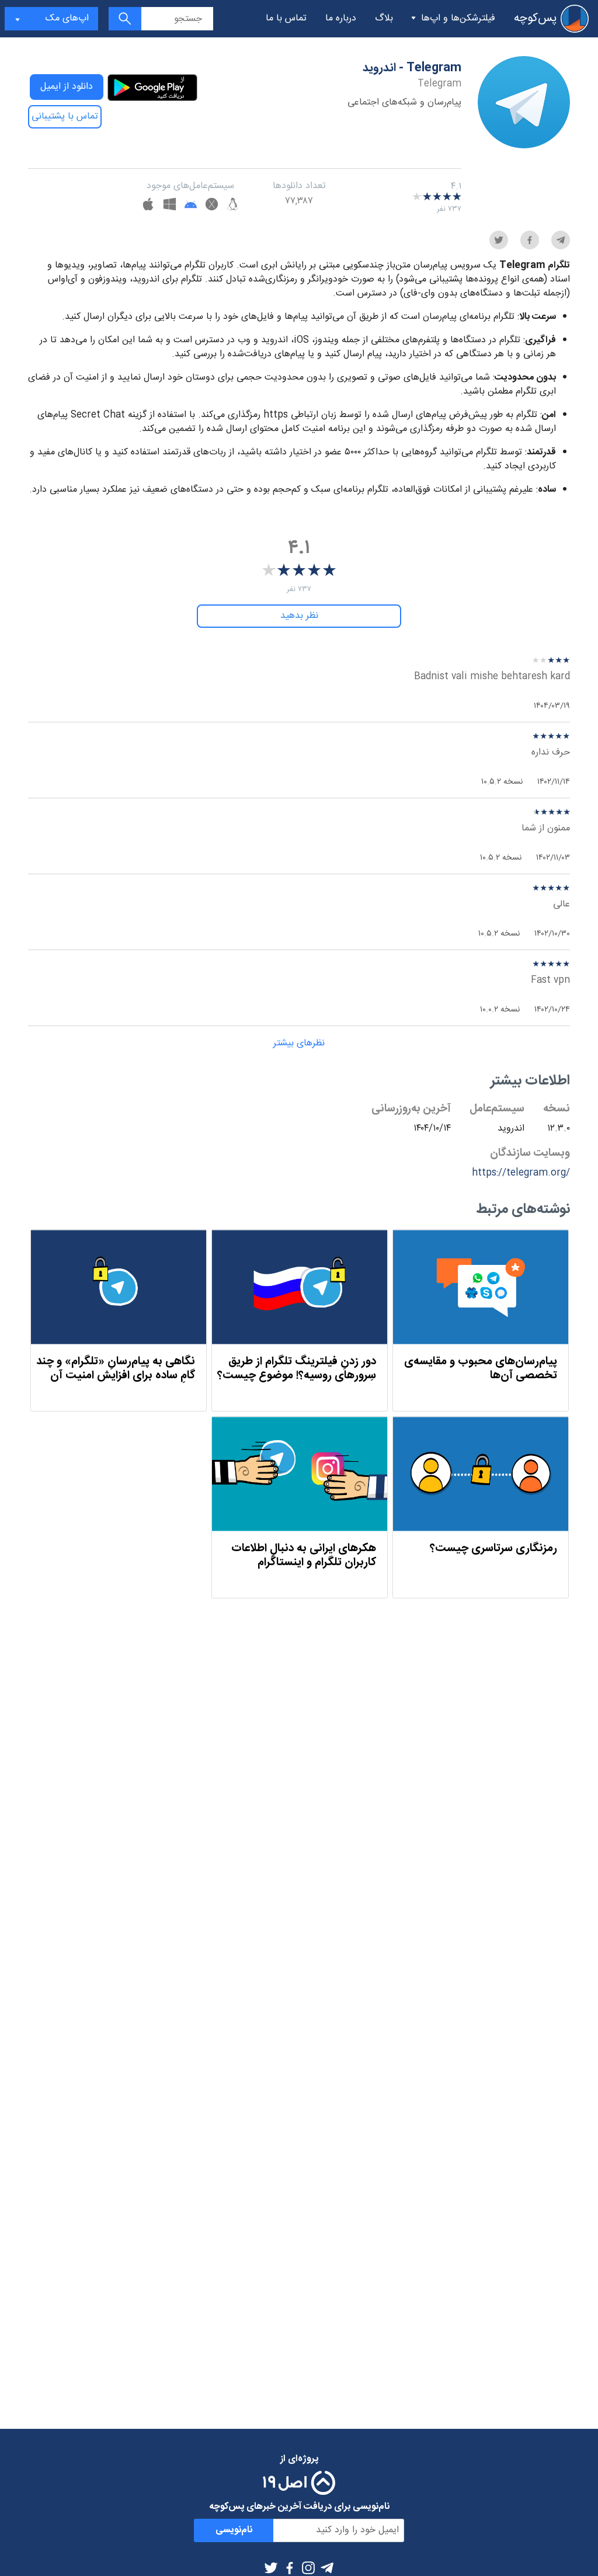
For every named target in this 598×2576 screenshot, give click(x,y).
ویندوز (170, 206)
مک (212, 206)
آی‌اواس (148, 206)
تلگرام (327, 2568)
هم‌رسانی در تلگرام (561, 240)
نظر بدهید (299, 616)
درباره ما (341, 18)
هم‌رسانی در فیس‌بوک (530, 240)
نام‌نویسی (234, 2530)
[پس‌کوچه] (575, 19)
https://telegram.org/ (521, 1173)
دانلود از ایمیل (67, 87)
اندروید (191, 206)
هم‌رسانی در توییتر (499, 240)
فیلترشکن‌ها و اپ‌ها (458, 18)
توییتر (271, 2568)
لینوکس (233, 206)
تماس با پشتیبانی (65, 117)
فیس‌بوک (290, 2568)
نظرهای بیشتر (299, 1043)
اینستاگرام (308, 2568)
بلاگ (384, 18)
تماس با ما (286, 18)
